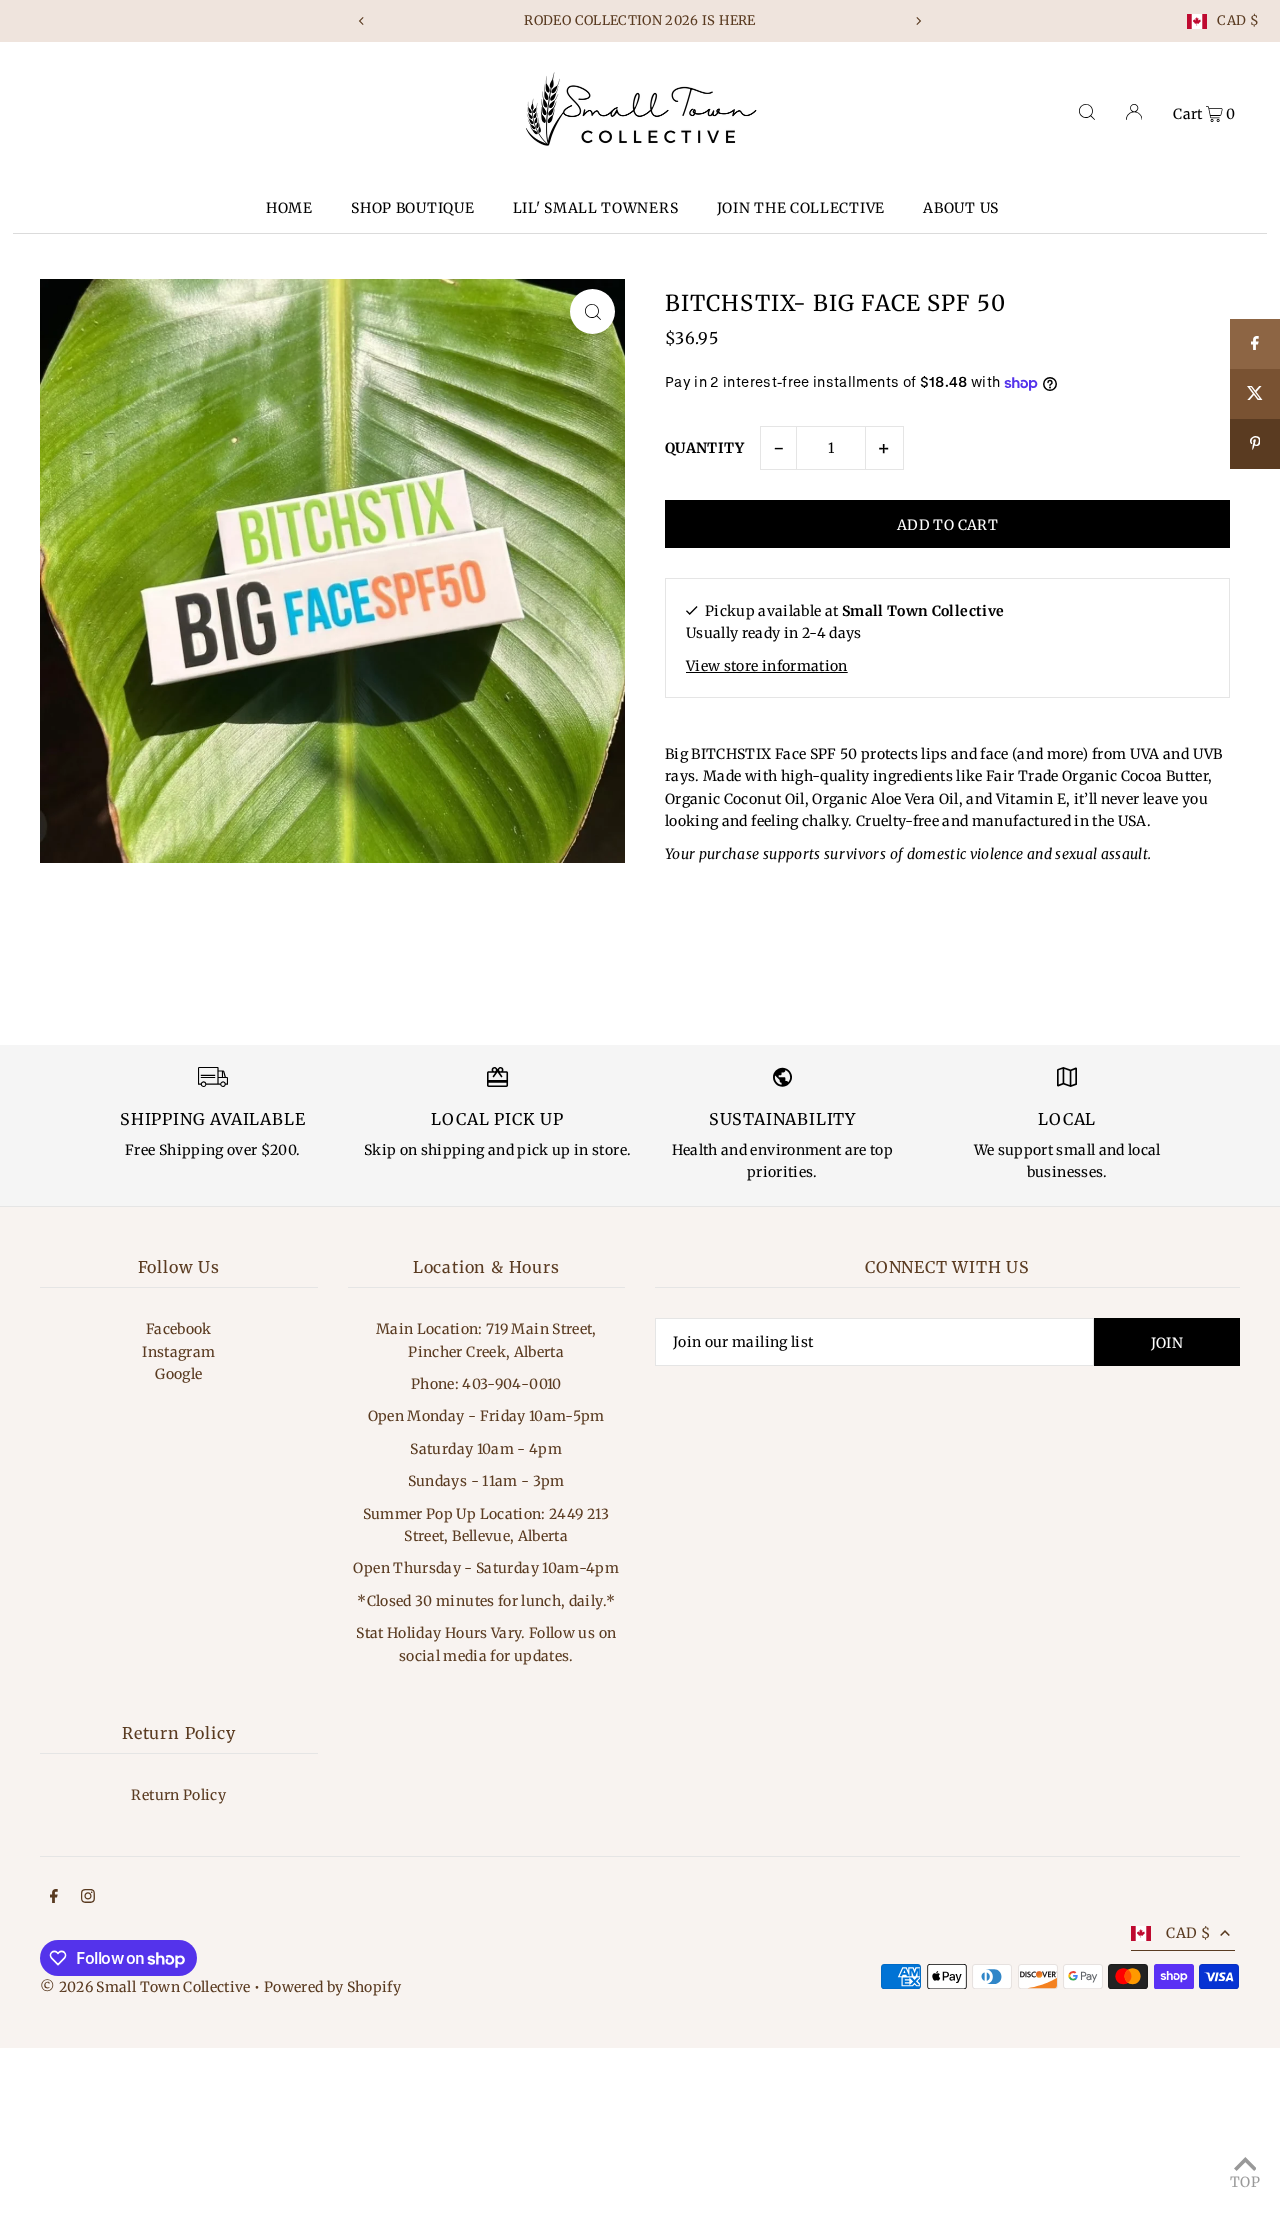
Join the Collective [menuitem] (801, 208)
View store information (767, 666)
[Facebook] (54, 1898)
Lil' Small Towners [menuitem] (596, 208)
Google (178, 1374)
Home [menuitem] (289, 208)
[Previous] (362, 21)
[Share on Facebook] (1255, 344)
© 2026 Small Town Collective (145, 1987)
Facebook (179, 1329)
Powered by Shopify (332, 1987)
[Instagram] (88, 1898)
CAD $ (1238, 21)
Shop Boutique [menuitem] (412, 208)
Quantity (705, 448)
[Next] (918, 21)
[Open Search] (1087, 112)
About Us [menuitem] (961, 208)
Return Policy (178, 1795)
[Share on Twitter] (1255, 394)
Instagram (178, 1352)
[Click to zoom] (592, 311)
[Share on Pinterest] (1255, 444)
